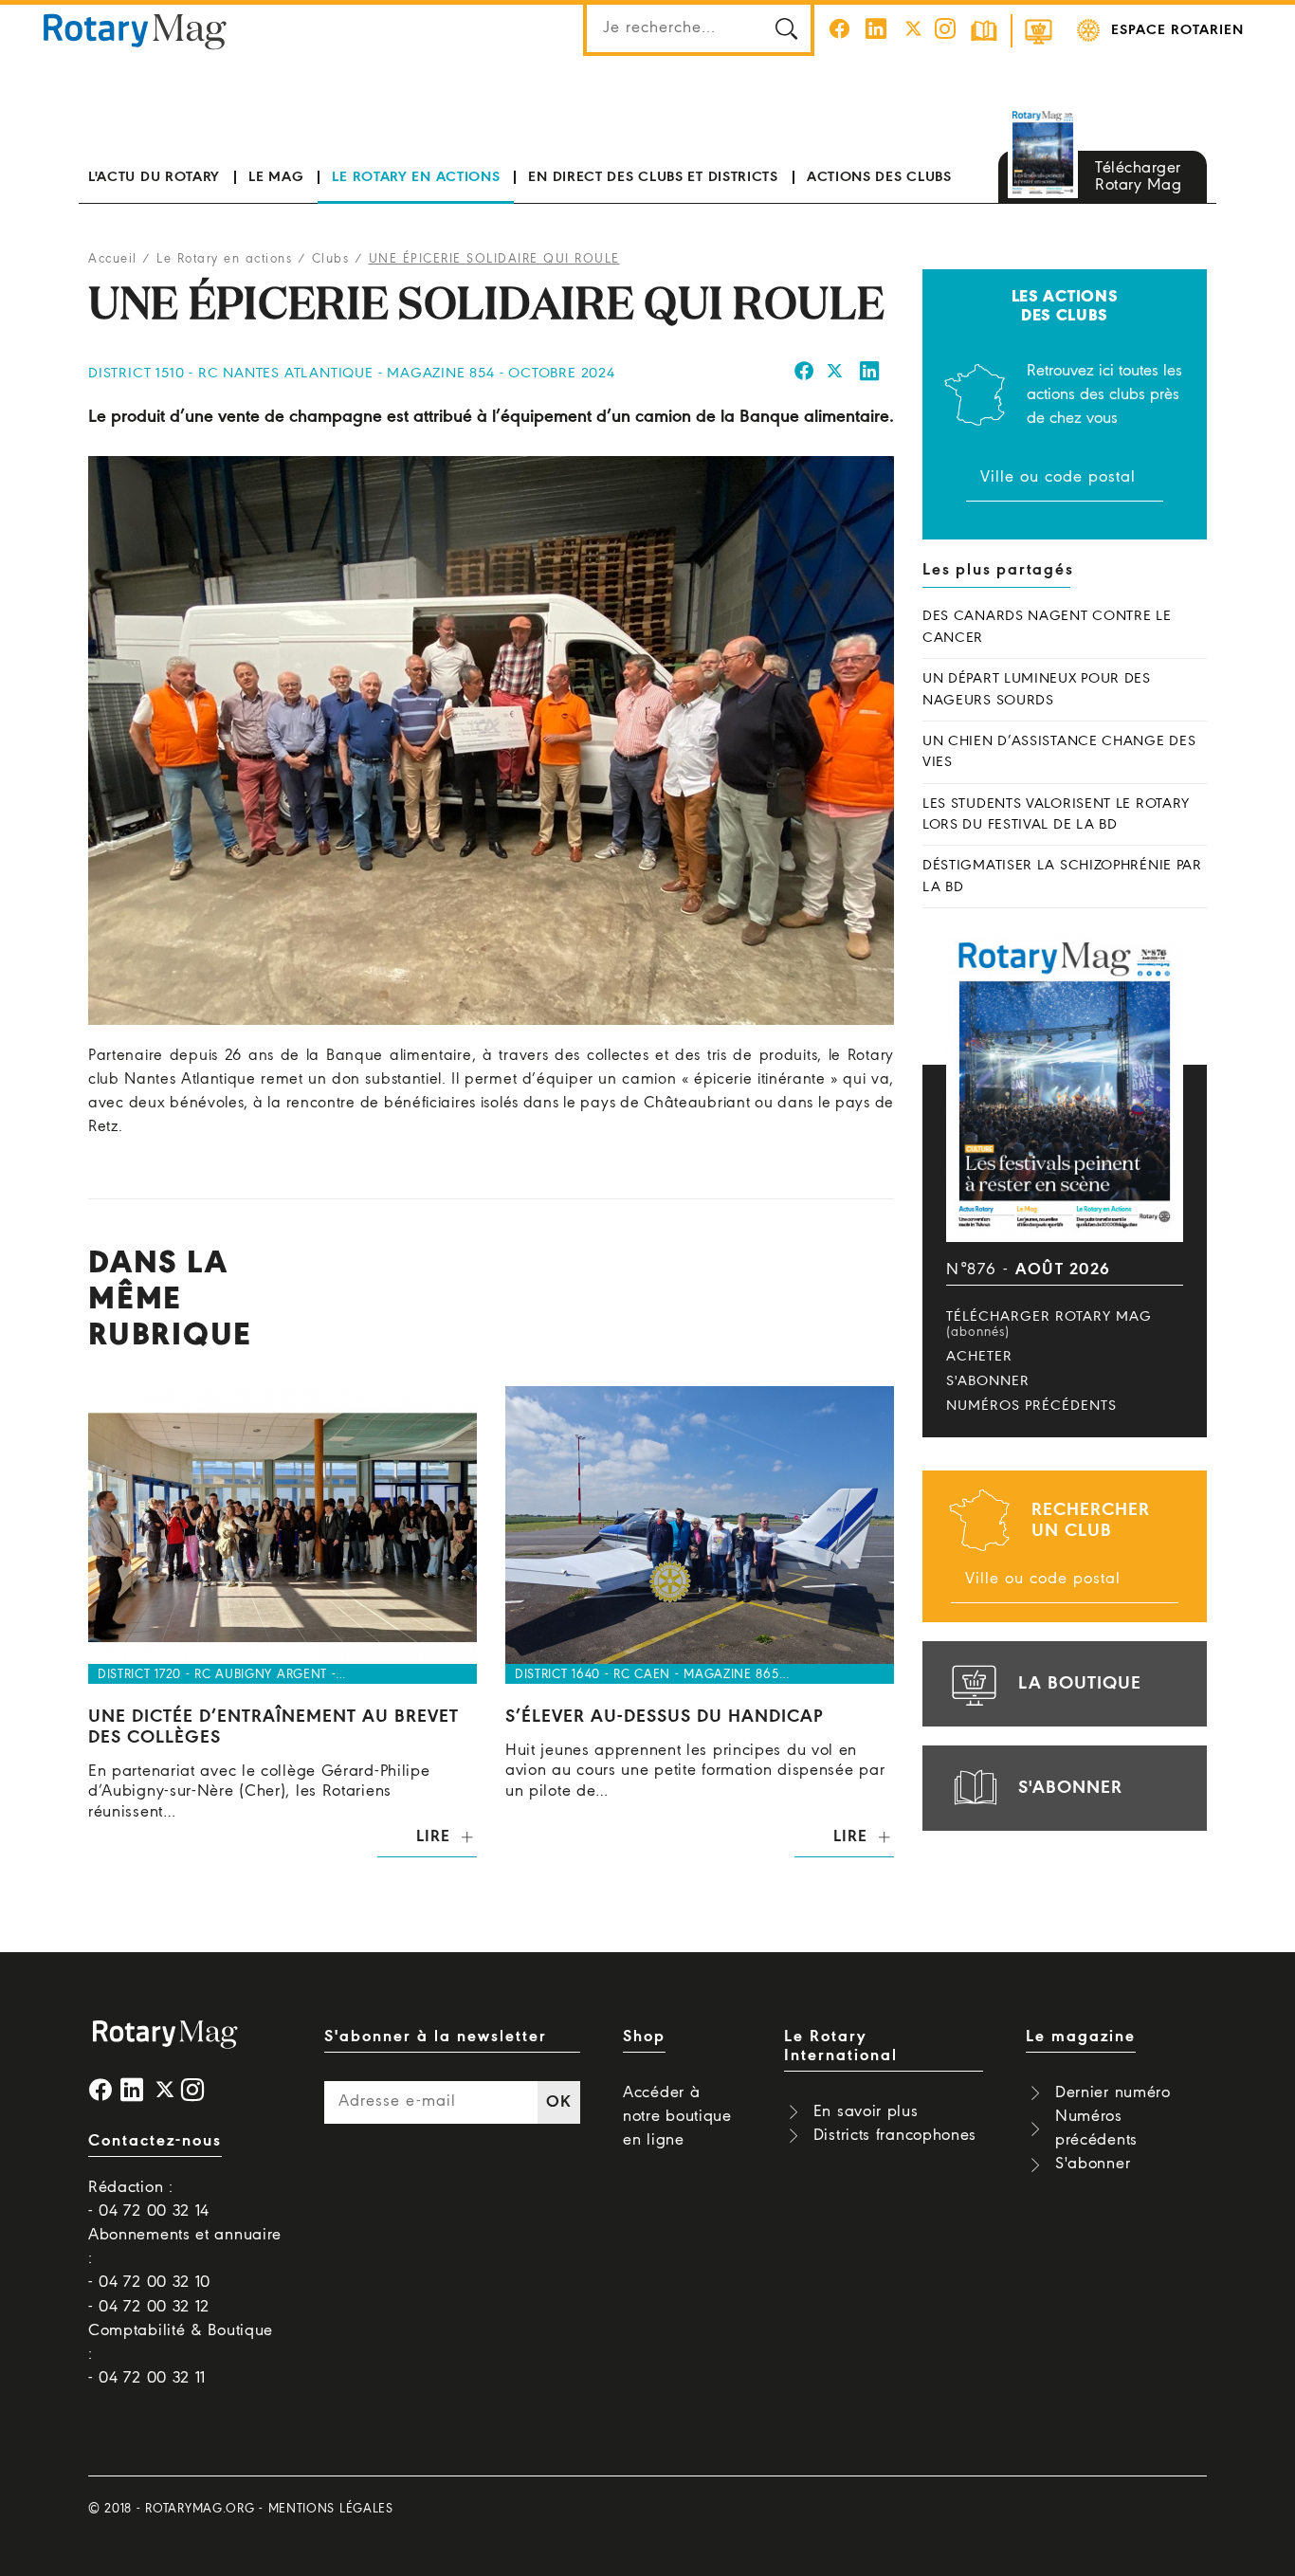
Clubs (331, 259)
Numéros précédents (1031, 1406)
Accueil (113, 259)
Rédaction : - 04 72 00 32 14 (149, 2200)
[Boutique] (1038, 31)
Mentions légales (331, 2509)
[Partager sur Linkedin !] (870, 374)
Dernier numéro (1113, 2093)
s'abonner (1070, 1788)
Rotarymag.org (200, 2509)
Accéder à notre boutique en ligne (677, 2117)
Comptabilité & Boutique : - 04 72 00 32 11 (181, 2355)
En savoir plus (866, 2112)
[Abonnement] (984, 31)
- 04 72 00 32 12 (149, 2307)
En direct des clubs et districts (653, 177)
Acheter (979, 1357)
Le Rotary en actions (416, 177)
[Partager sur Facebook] (804, 374)
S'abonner (988, 1381)
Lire (433, 1837)
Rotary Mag (135, 30)
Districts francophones (895, 2136)
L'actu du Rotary (154, 177)
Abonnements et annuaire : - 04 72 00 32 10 (185, 2259)
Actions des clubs (879, 177)
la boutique (1080, 1684)
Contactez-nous (155, 2141)
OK (558, 2102)
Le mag (276, 177)
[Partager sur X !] (835, 374)
